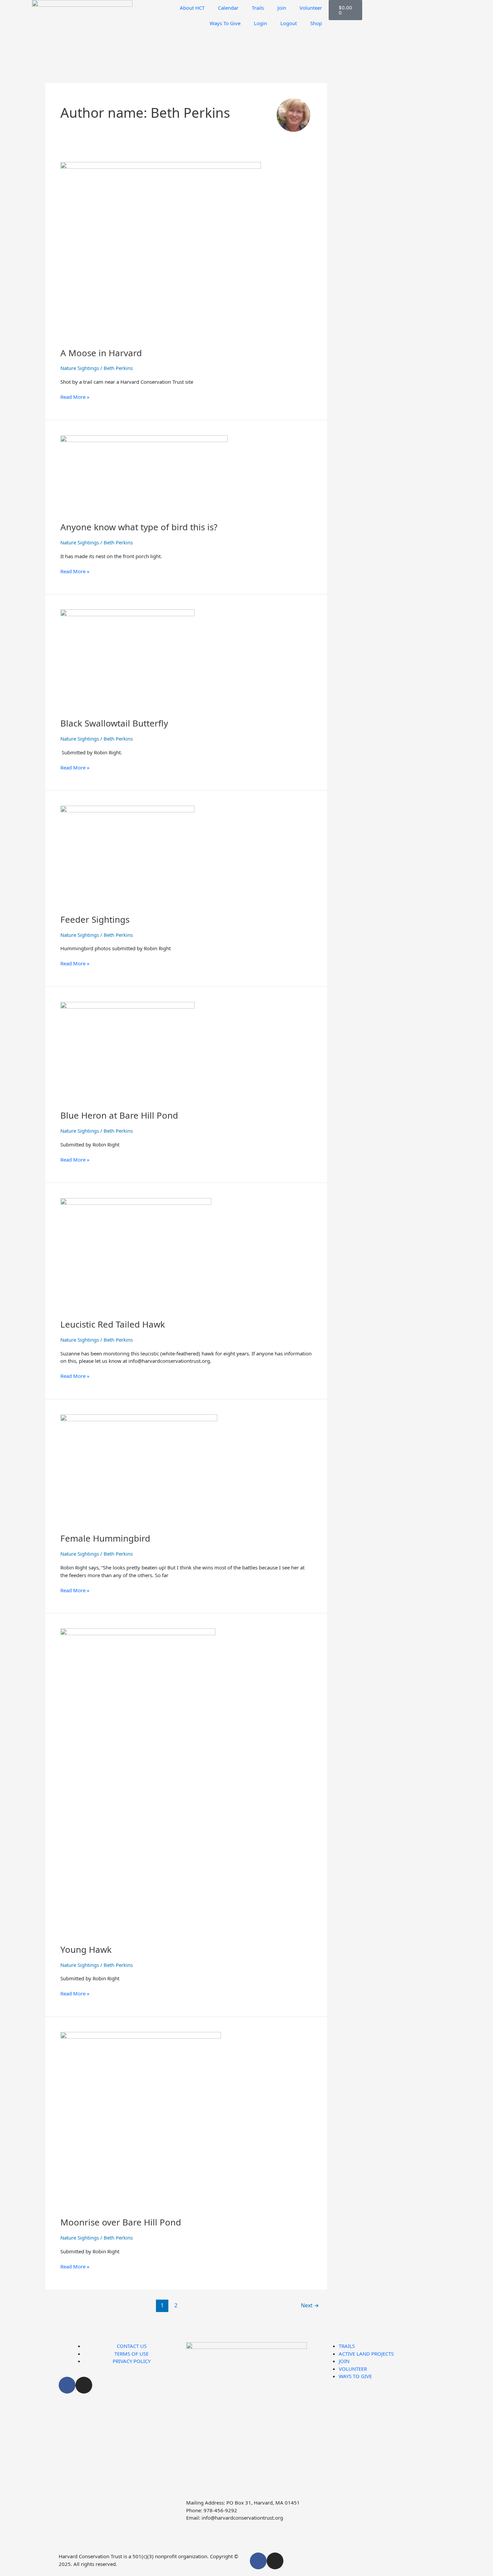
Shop (316, 23)
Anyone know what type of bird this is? (139, 527)
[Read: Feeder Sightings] (127, 855)
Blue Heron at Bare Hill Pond (119, 1115)
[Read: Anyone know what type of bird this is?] (144, 474)
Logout (289, 23)
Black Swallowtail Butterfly (114, 723)
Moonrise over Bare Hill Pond (121, 2222)
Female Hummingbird (105, 1538)
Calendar (228, 8)
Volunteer (311, 8)
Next (310, 2305)
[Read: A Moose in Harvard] (161, 250)
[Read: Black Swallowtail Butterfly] (127, 659)
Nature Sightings (80, 368)
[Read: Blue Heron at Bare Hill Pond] (127, 1052)
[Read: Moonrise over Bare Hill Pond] (141, 2120)
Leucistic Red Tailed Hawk (113, 1324)
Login (260, 23)
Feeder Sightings (95, 919)
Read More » (75, 397)
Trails (258, 8)
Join (282, 8)
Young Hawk (86, 1949)
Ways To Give (225, 23)
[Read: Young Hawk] (138, 1782)
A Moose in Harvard (101, 353)
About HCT (192, 8)
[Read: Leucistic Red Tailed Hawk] (136, 1254)
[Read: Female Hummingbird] (139, 1469)
